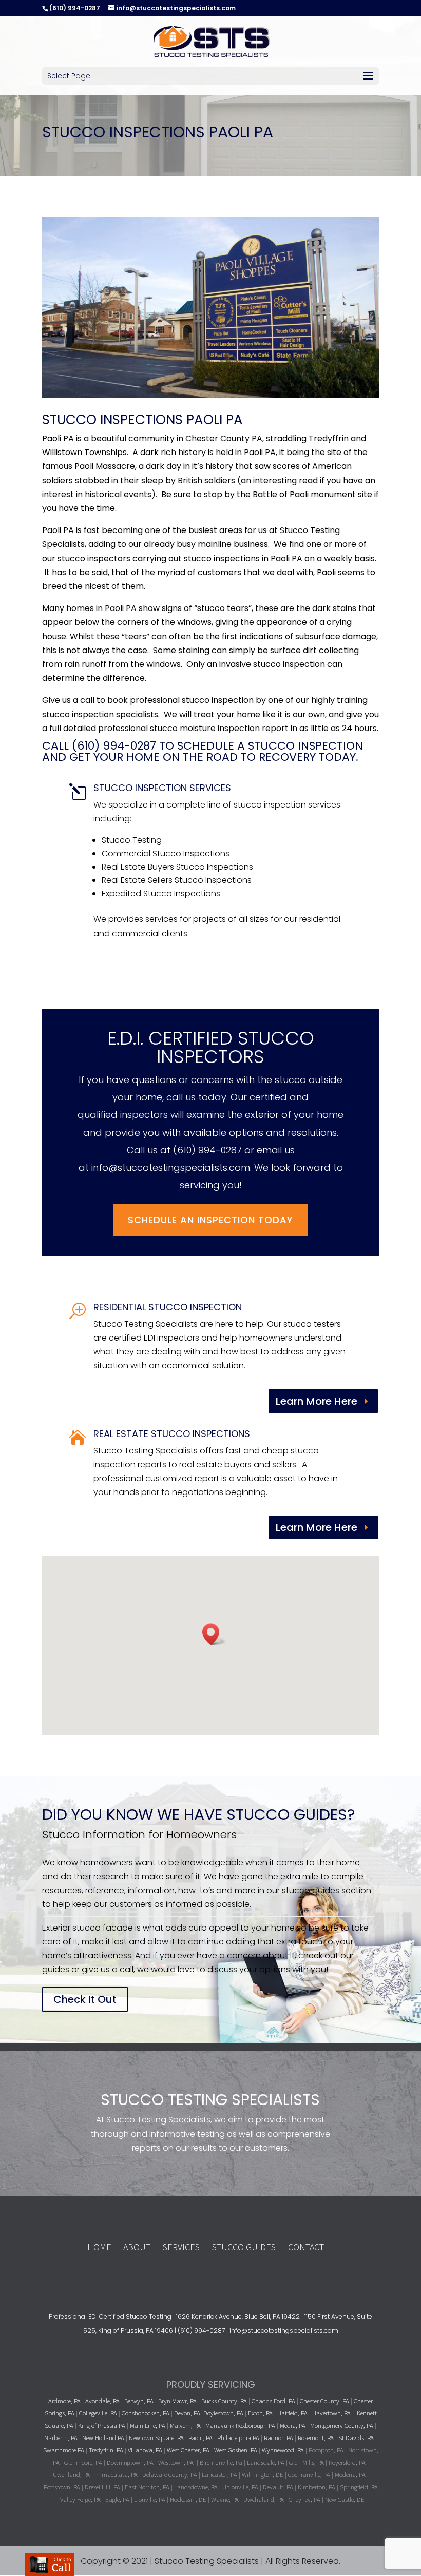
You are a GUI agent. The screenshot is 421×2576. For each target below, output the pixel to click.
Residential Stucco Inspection (168, 1307)
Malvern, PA (185, 2425)
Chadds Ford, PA (273, 2401)
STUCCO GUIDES (244, 2247)
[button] (214, 1634)
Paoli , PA (200, 2437)
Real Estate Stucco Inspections (172, 1434)
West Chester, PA (188, 2450)
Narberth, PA (61, 2437)
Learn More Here (317, 1401)
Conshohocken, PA (146, 2413)
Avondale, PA (102, 2401)
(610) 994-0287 (207, 1150)
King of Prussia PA (102, 2425)
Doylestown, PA (224, 2413)
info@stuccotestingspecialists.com (171, 1167)
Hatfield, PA (292, 2413)
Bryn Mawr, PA (177, 2401)
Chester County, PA (324, 2401)
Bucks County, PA (224, 2401)
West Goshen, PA (236, 2450)
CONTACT (306, 2247)
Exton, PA (260, 2413)
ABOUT (138, 2247)
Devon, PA (187, 2413)
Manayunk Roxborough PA (240, 2425)
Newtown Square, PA (156, 2437)
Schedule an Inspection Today (210, 1220)
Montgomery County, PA (342, 2425)
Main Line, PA (148, 2425)
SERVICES (181, 2247)
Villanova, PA (145, 2450)
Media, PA (293, 2425)
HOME (99, 2247)
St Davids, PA (356, 2437)
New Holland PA (103, 2437)
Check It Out (85, 1999)
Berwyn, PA (139, 2401)
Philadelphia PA (238, 2437)
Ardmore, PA (64, 2401)
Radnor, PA (279, 2437)
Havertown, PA (331, 2413)
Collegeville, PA (98, 2413)
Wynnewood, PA (283, 2450)
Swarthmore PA (64, 2450)
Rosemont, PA (316, 2437)
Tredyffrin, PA (106, 2450)
